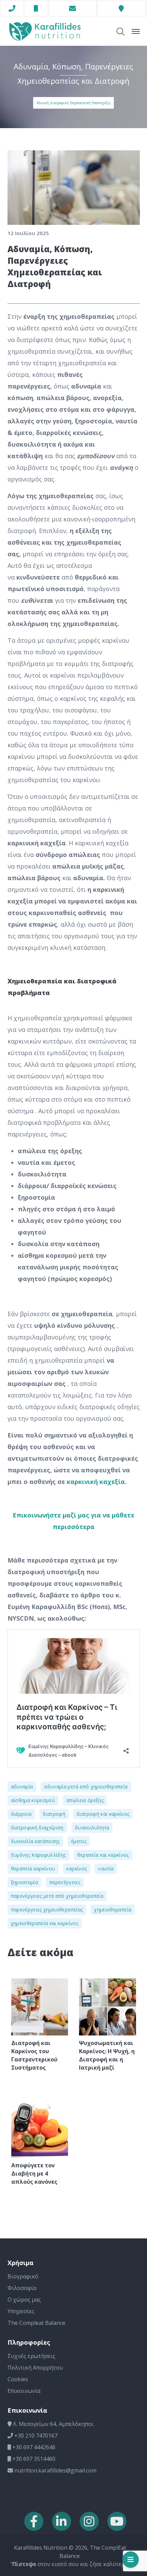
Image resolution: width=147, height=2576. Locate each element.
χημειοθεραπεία (113, 1910)
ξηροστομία (25, 1882)
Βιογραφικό (23, 2276)
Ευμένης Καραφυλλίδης (38, 1855)
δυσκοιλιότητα (92, 1828)
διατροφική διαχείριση (37, 1828)
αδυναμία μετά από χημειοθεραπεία (86, 1787)
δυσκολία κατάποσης (35, 1841)
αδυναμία (22, 1787)
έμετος (79, 1841)
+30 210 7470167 (35, 2436)
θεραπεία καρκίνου (33, 1869)
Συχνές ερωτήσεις (31, 2356)
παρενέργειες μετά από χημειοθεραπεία (57, 1896)
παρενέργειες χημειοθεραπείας (47, 1910)
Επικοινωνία (24, 2391)
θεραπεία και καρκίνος (103, 1855)
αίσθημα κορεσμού (33, 1800)
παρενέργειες (65, 1882)
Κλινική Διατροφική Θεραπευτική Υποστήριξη (73, 103)
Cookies (18, 2379)
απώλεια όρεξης (85, 1800)
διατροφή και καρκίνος (103, 1814)
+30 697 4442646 (33, 2447)
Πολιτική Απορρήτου (35, 2368)
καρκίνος (77, 1869)
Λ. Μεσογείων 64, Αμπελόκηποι (53, 2424)
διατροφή (54, 1814)
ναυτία (106, 1869)
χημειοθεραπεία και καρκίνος (45, 1923)
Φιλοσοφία (22, 2288)
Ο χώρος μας (24, 2300)
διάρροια (21, 1814)
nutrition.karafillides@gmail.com (55, 2470)
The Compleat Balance (36, 2323)
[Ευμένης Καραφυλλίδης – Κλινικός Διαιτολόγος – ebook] (45, 31)
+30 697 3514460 (33, 2459)
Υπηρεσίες (21, 2311)
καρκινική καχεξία (96, 1482)
